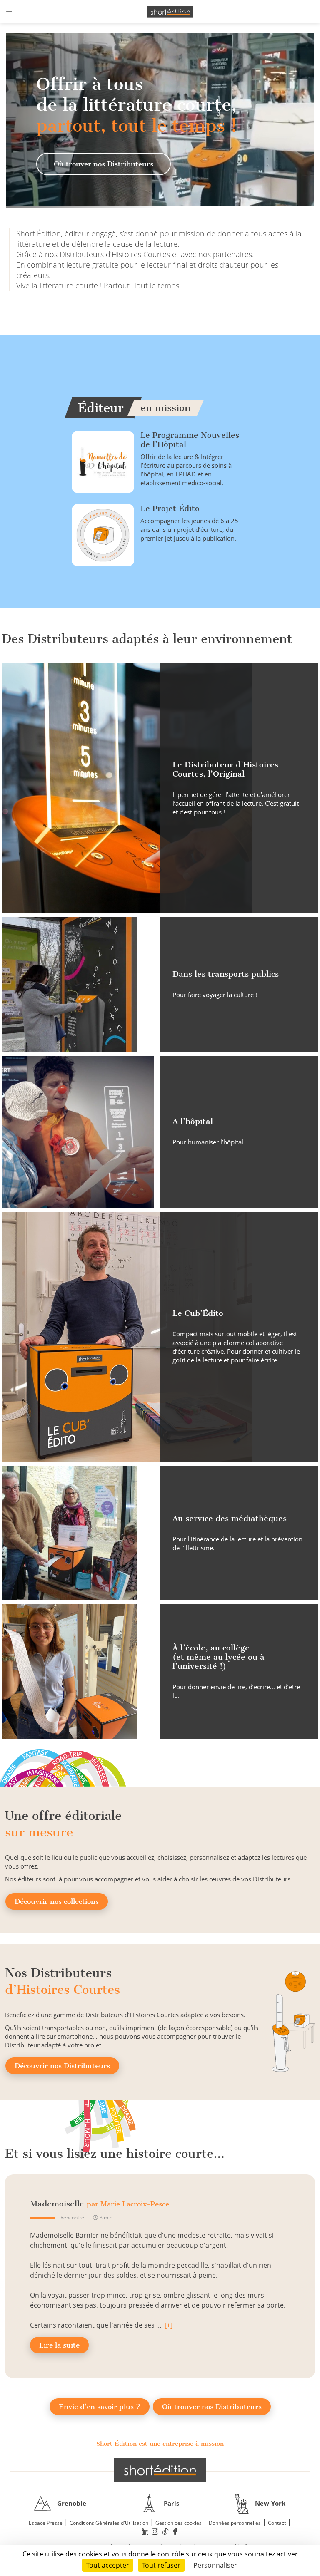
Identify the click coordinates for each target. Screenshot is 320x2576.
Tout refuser (161, 2565)
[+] (169, 2325)
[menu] (10, 12)
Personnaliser (215, 2565)
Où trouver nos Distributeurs (104, 164)
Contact (277, 2523)
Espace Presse (46, 2523)
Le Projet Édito (170, 508)
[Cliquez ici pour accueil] (160, 2470)
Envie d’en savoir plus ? (100, 2407)
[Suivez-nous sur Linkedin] (145, 2532)
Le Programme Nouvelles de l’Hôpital (190, 440)
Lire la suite (59, 2345)
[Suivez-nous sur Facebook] (175, 2532)
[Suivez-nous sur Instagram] (155, 2532)
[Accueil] (170, 12)
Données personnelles (235, 2523)
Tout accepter (108, 2565)
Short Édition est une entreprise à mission (160, 2444)
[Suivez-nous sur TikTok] (165, 2532)
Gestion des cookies (179, 2523)
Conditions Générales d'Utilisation (109, 2523)
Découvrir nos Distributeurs (62, 2066)
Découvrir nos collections (57, 1901)
